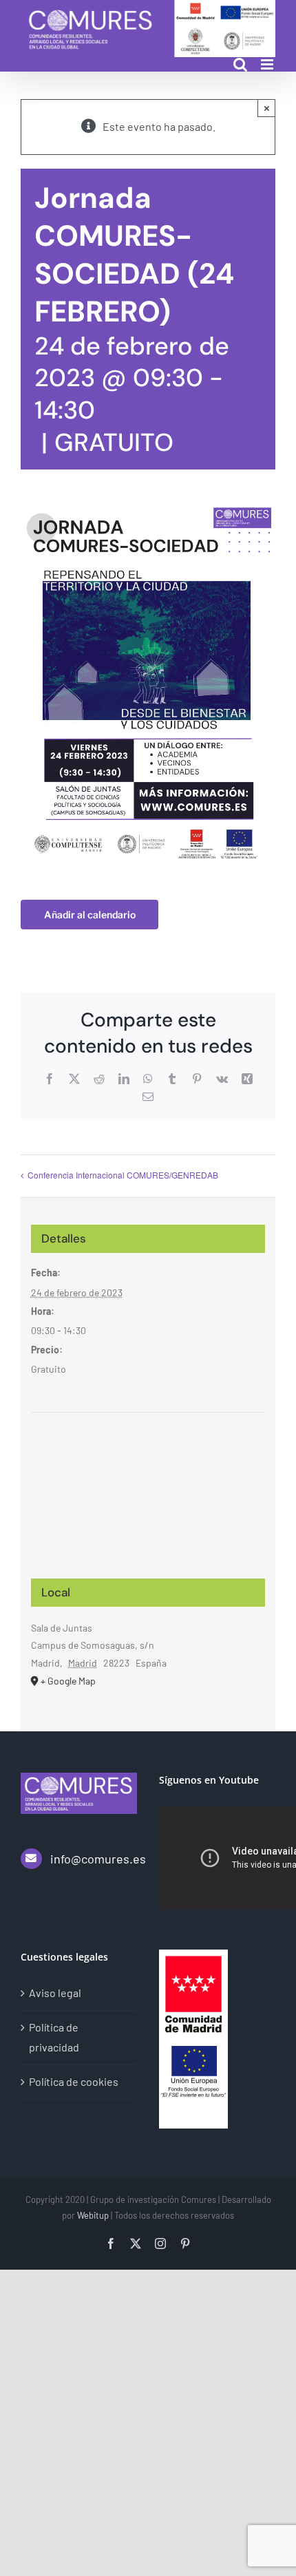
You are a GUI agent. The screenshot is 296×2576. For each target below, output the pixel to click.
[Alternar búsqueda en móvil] (240, 64)
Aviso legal (55, 1993)
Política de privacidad (54, 2037)
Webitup (93, 2215)
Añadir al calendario (90, 915)
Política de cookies (74, 2081)
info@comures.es (94, 1859)
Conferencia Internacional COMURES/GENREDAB (123, 1175)
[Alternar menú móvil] (268, 64)
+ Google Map (68, 1681)
